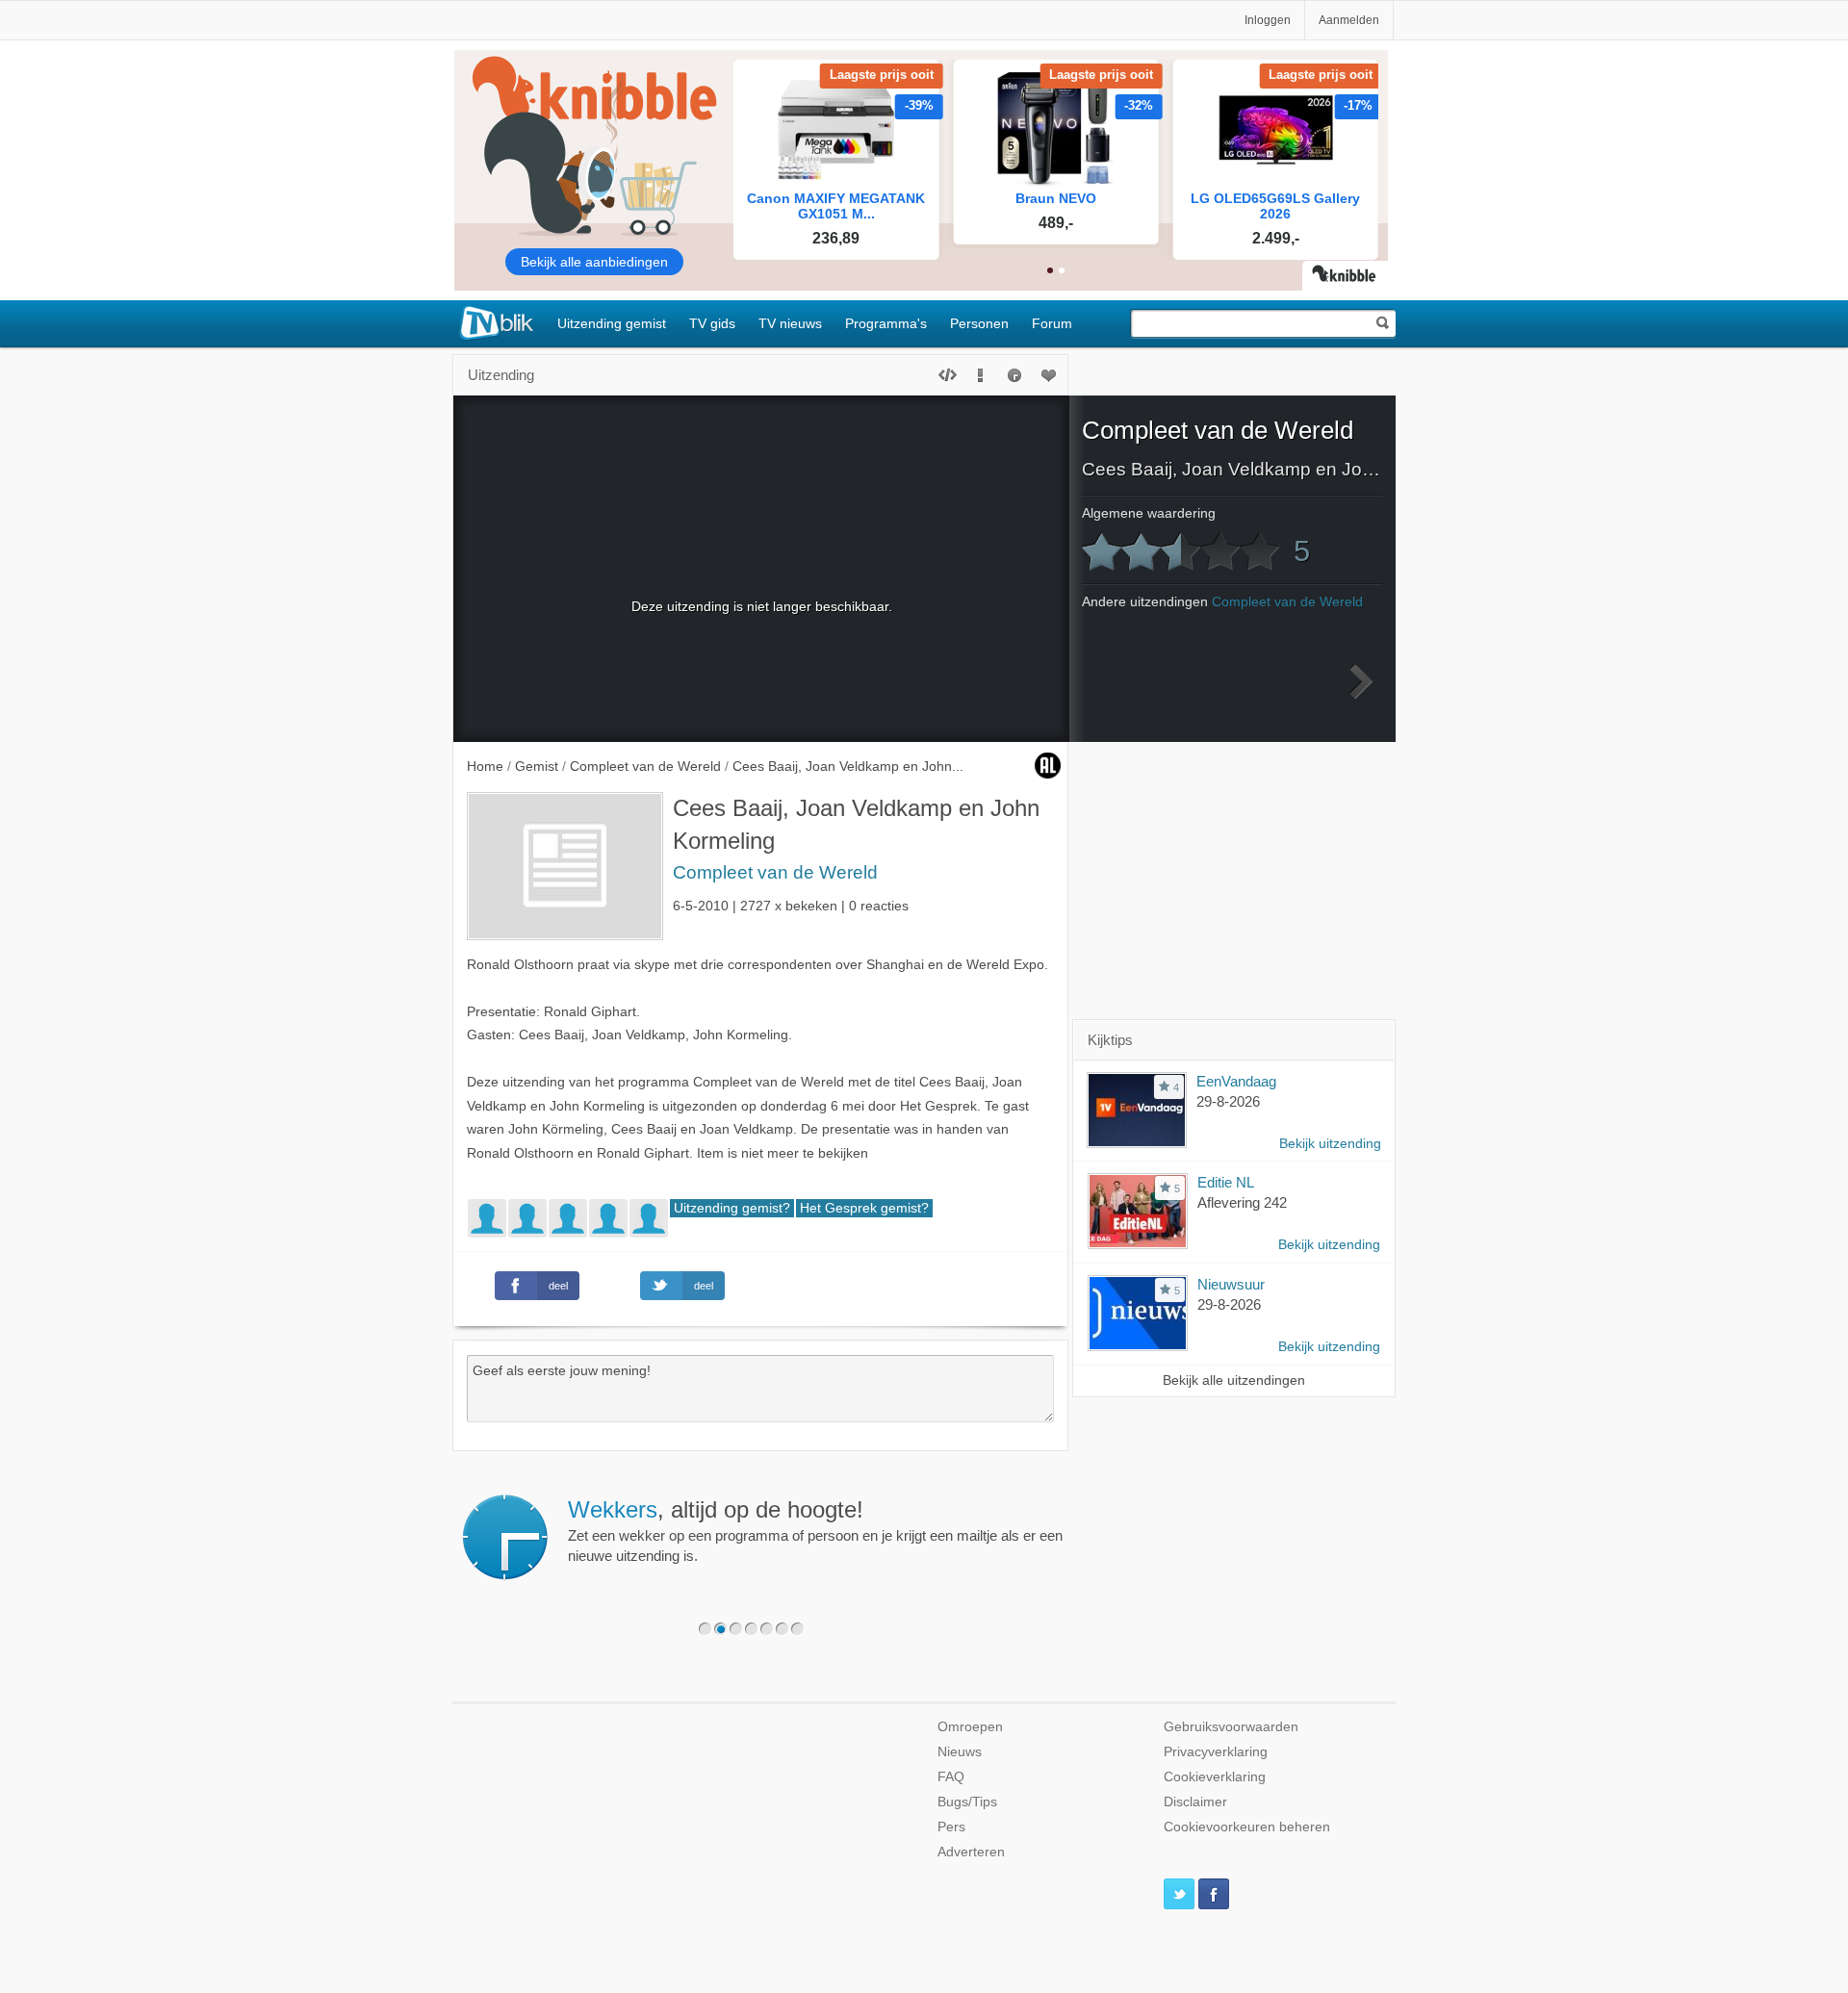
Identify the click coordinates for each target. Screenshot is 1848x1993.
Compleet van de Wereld (775, 872)
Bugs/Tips (967, 1802)
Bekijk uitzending (1330, 1144)
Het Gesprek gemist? (864, 1208)
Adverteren (971, 1852)
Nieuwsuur (1231, 1284)
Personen (979, 323)
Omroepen (970, 1727)
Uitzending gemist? (732, 1208)
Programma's (886, 323)
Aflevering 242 (1242, 1202)
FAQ (951, 1777)
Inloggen (1268, 20)
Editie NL (1226, 1182)
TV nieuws (790, 323)
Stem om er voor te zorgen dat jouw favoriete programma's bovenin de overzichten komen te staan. (827, 1530)
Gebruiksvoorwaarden (1231, 1727)
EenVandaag (1236, 1081)
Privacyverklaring (1216, 1752)
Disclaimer (1195, 1802)
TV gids (712, 323)
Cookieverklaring (1215, 1777)
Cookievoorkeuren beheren (1247, 1827)
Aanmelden (1349, 20)
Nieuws (960, 1752)
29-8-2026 (1228, 1101)
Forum (1052, 323)
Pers (951, 1827)
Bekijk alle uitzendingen (1234, 1380)
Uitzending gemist (612, 323)
